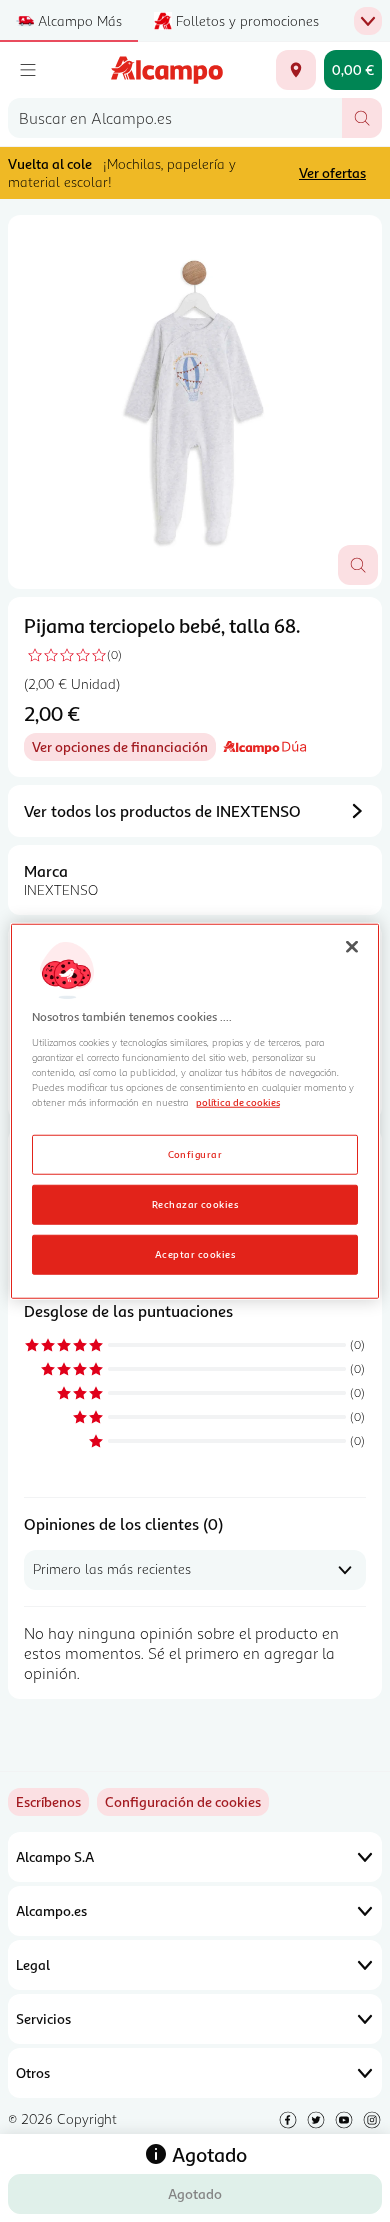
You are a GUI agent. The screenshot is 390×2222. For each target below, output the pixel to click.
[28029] (296, 70)
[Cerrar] (352, 947)
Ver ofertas (332, 172)
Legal (33, 1964)
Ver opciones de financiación (124, 749)
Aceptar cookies (195, 1253)
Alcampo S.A (55, 1856)
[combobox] (175, 118)
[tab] (195, 402)
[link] (183, 1802)
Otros (33, 2072)
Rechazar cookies (195, 1203)
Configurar (195, 1153)
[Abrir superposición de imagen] (358, 565)
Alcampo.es (51, 1910)
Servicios (43, 2018)
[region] (195, 1111)
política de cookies (238, 1102)
